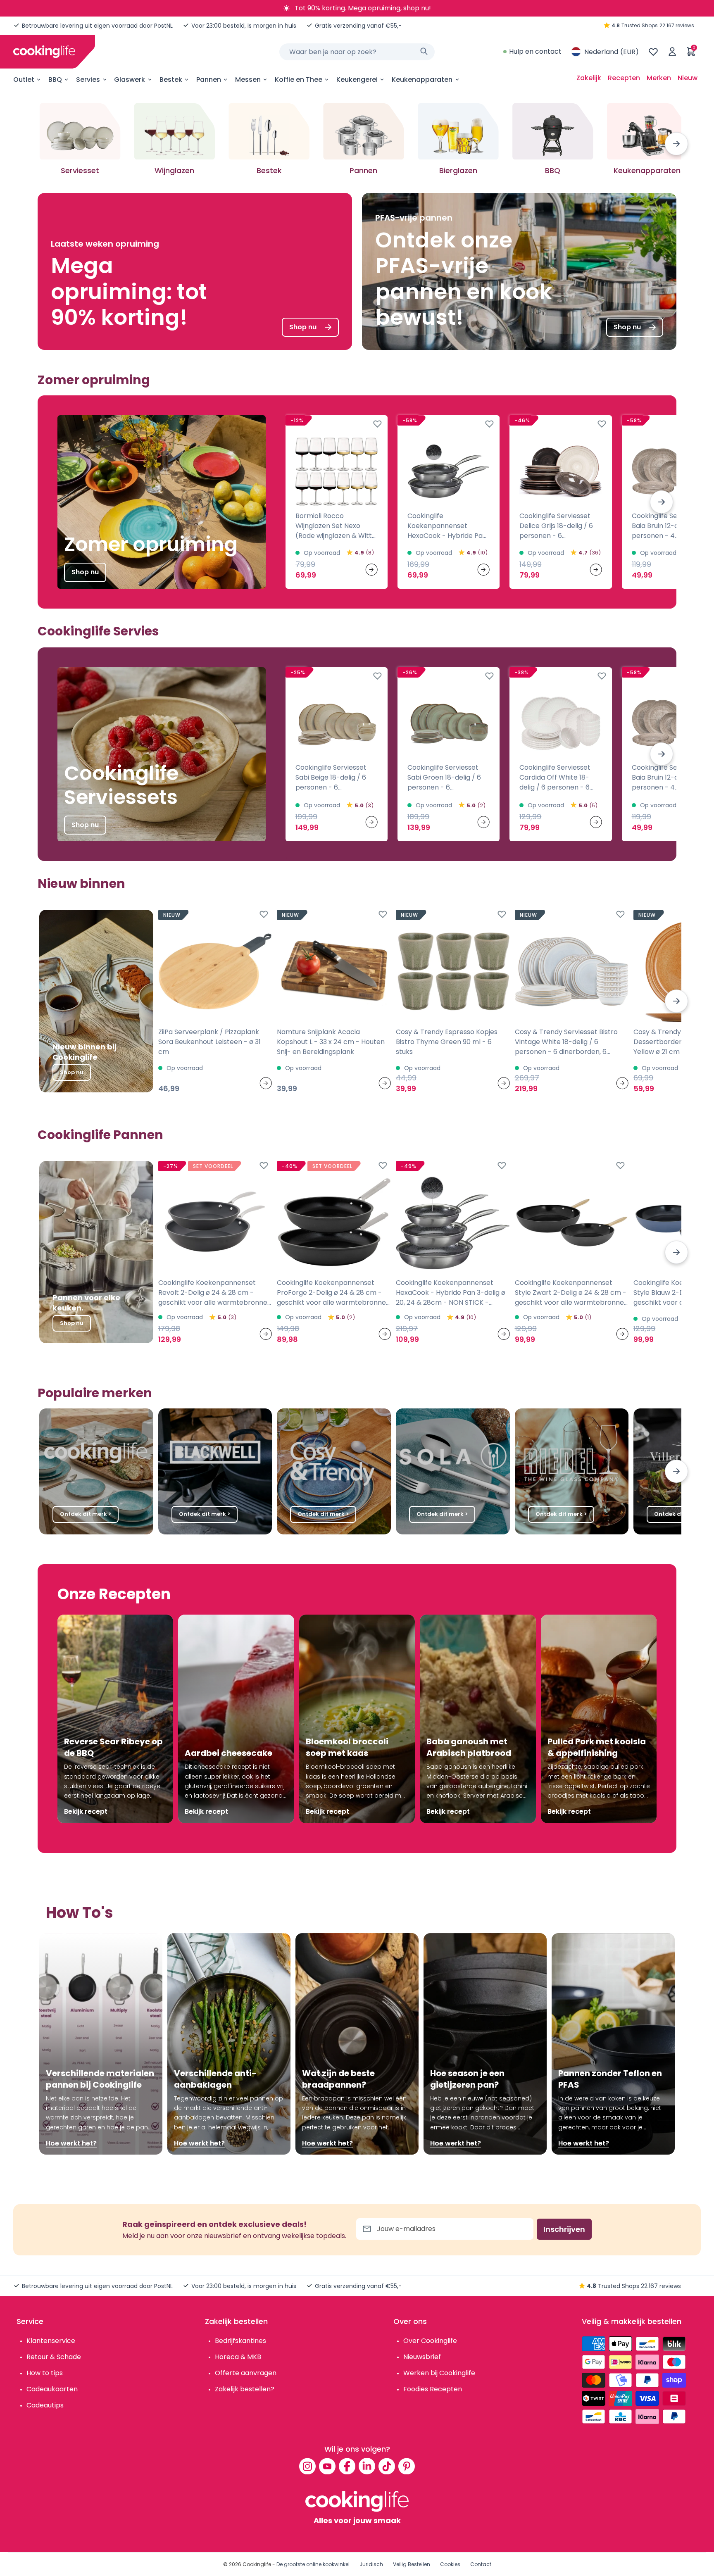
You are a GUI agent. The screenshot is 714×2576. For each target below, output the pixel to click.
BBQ (55, 80)
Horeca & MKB (238, 2357)
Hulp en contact (535, 51)
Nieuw (688, 78)
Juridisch (371, 2564)
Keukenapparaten (422, 80)
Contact (481, 2564)
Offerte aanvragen (246, 2373)
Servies (88, 80)
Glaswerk (130, 80)
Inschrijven (564, 2229)
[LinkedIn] (367, 2466)
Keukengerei (357, 80)
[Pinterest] (407, 2466)
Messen (248, 80)
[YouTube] (327, 2466)
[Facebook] (347, 2466)
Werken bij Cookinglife (439, 2373)
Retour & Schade (54, 2357)
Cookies (450, 2564)
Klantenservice (51, 2341)
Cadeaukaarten (52, 2389)
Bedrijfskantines (240, 2341)
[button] (676, 144)
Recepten (624, 78)
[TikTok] (387, 2466)
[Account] (672, 52)
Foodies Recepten (433, 2389)
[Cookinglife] (44, 52)
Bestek (171, 80)
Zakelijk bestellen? (245, 2389)
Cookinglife (257, 2564)
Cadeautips (45, 2405)
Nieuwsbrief (422, 2357)
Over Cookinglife (430, 2341)
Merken (659, 78)
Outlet (24, 80)
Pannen (209, 80)
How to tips (45, 2373)
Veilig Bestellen (412, 2564)
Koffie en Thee (299, 80)
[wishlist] (653, 52)
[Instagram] (307, 2466)
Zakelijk (589, 78)
